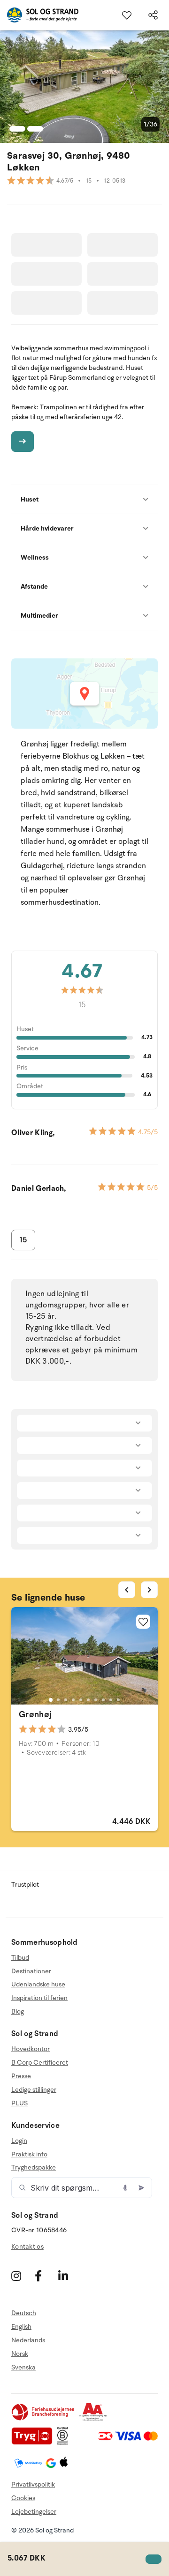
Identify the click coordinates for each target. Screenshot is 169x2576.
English (21, 2327)
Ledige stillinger (34, 2090)
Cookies (23, 2498)
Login (19, 2141)
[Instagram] (22, 2276)
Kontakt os (27, 2247)
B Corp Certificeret (40, 2063)
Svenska (23, 2367)
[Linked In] (69, 2276)
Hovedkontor (31, 2049)
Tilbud (20, 1958)
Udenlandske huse (38, 1984)
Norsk (20, 2354)
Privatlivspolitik (33, 2484)
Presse (21, 2076)
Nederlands (28, 2340)
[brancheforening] (44, 2419)
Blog (18, 2011)
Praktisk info (29, 2154)
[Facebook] (45, 2276)
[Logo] (39, 15)
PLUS (19, 2103)
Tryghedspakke (34, 2167)
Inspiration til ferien (39, 1998)
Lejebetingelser (34, 2512)
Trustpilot (25, 1885)
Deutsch (24, 2313)
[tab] (51, 1700)
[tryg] (34, 2443)
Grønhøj (35, 1714)
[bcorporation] (65, 2443)
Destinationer (31, 1971)
